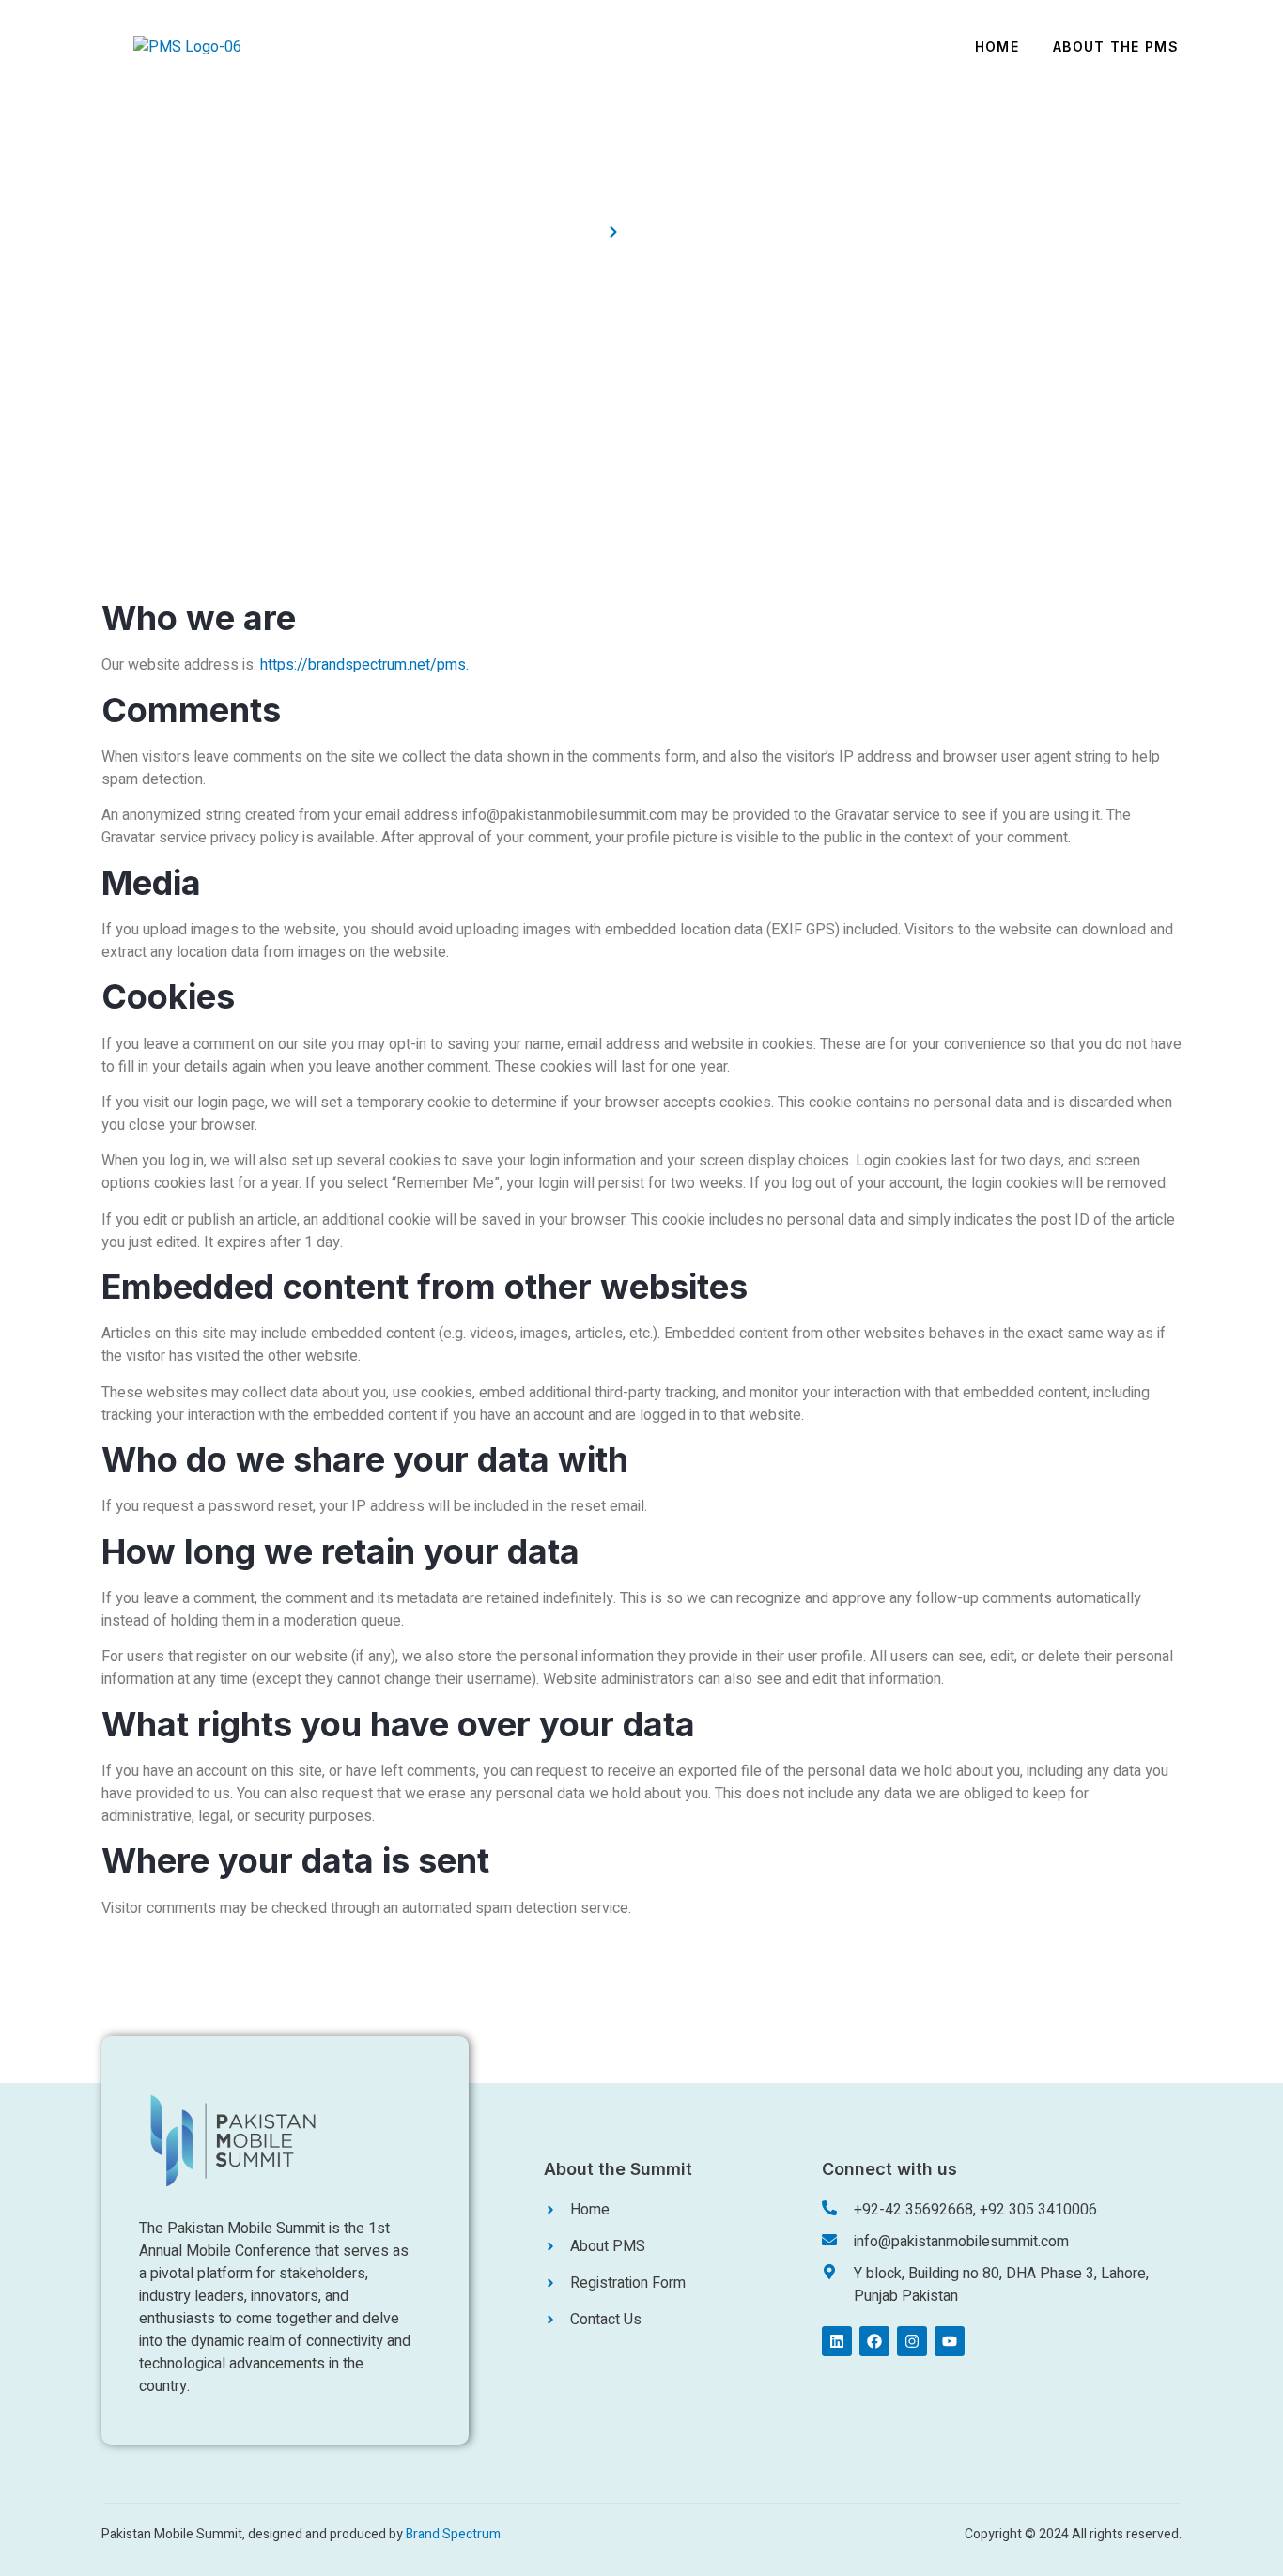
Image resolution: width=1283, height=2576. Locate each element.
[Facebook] (874, 2341)
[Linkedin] (837, 2341)
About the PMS (1116, 46)
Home (997, 46)
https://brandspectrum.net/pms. (364, 665)
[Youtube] (950, 2341)
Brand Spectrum (453, 2534)
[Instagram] (912, 2341)
